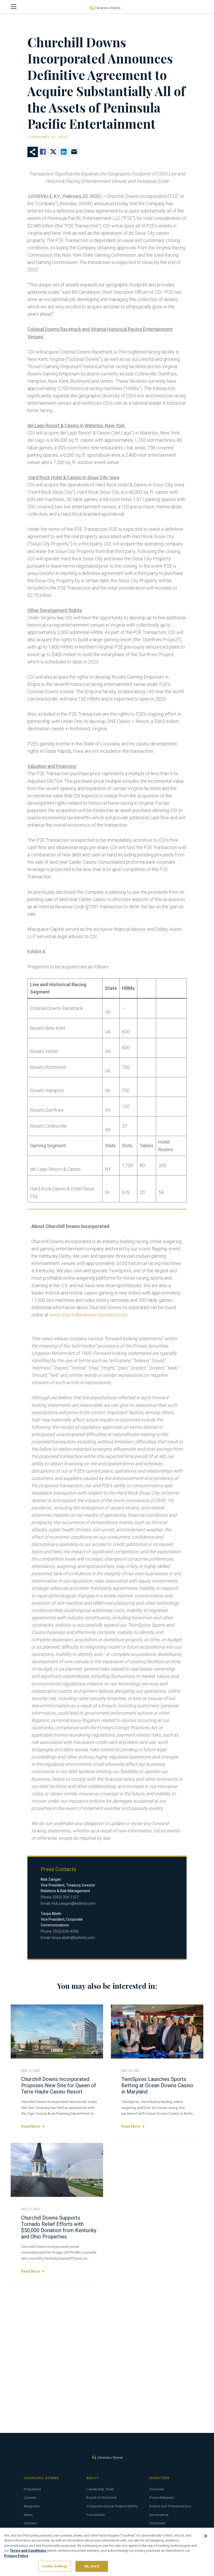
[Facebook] (43, 152)
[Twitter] (53, 152)
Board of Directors (101, 2498)
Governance (159, 2515)
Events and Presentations (170, 2506)
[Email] (74, 152)
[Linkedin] (64, 152)
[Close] (206, 2536)
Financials (157, 2523)
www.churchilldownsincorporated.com (88, 1315)
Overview (157, 2489)
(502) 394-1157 (66, 1897)
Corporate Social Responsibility (112, 2506)
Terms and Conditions (28, 2551)
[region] (107, 2552)
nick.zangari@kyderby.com (73, 1903)
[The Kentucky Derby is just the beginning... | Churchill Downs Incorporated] (105, 7)
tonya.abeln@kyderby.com (73, 1938)
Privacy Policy (16, 2556)
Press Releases (162, 2498)
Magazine (32, 2506)
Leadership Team (100, 2489)
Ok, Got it (92, 2566)
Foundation (96, 2515)
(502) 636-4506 (66, 1931)
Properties (32, 2489)
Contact (30, 2523)
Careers (30, 2498)
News (28, 2515)
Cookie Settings (55, 2566)
